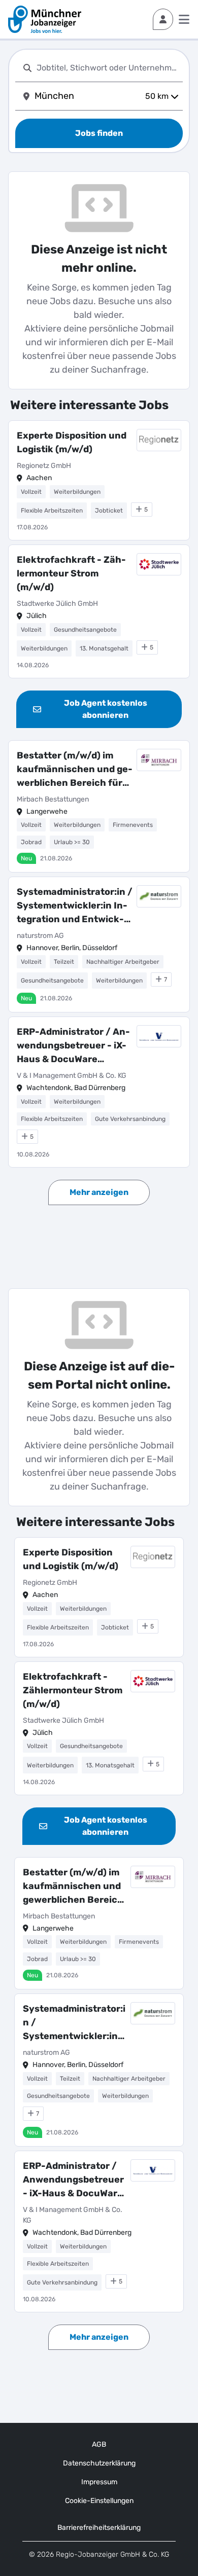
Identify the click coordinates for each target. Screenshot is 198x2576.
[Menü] (184, 19)
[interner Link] (45, 19)
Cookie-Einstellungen (99, 2501)
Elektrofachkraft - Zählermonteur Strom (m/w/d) (71, 573)
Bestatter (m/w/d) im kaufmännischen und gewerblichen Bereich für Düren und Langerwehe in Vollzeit (75, 770)
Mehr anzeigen (99, 1192)
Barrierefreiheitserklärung (99, 2528)
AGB (99, 2444)
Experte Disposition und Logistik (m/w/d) (72, 442)
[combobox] (108, 68)
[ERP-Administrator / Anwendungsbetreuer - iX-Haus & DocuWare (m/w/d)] (99, 1092)
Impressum (99, 2482)
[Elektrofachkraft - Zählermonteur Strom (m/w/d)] (99, 611)
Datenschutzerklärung (99, 2463)
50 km (157, 96)
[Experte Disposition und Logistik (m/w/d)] (99, 480)
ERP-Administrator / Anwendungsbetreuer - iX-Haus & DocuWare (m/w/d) (73, 1046)
